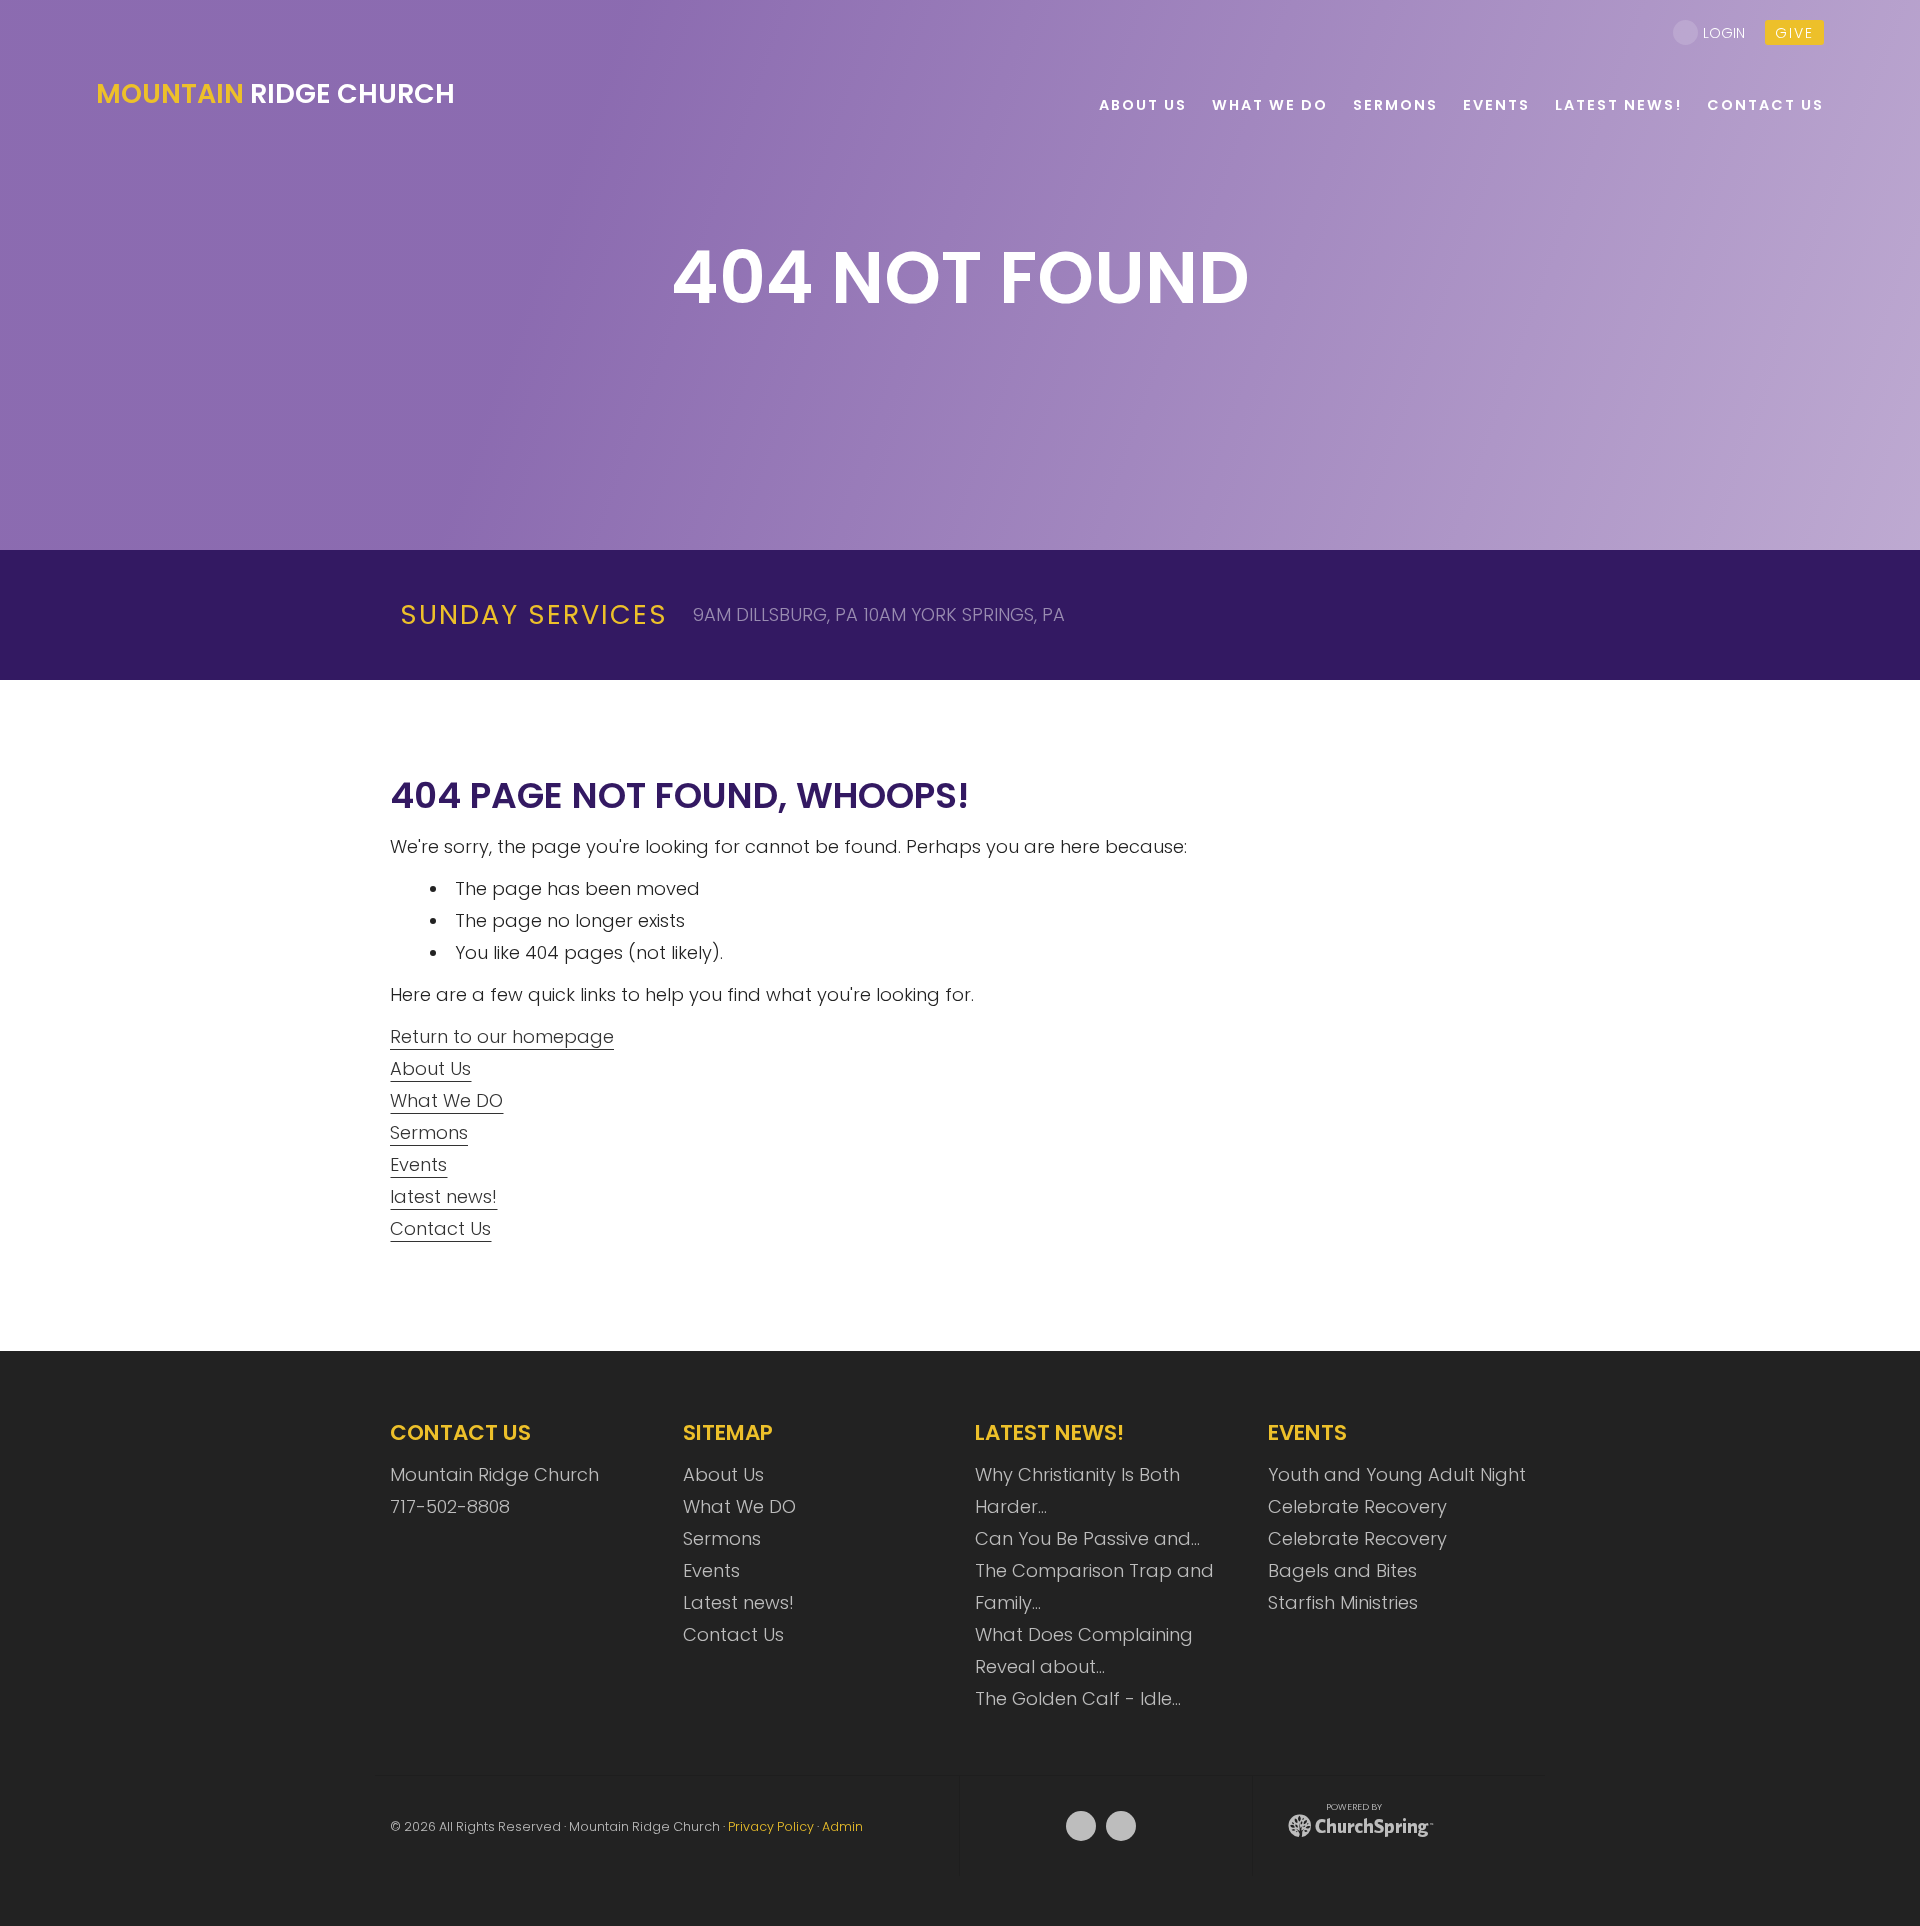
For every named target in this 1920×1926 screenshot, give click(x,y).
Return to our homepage (502, 1036)
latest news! (443, 1196)
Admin (842, 1826)
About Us (430, 1068)
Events (418, 1164)
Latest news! (738, 1602)
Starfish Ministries (1343, 1602)
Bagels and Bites (1342, 1570)
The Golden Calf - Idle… (1078, 1698)
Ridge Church (275, 93)
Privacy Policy (771, 1826)
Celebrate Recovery (1357, 1506)
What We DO (446, 1100)
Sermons (429, 1132)
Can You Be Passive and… (1087, 1538)
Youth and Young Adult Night (1397, 1474)
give (1794, 33)
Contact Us (440, 1228)
